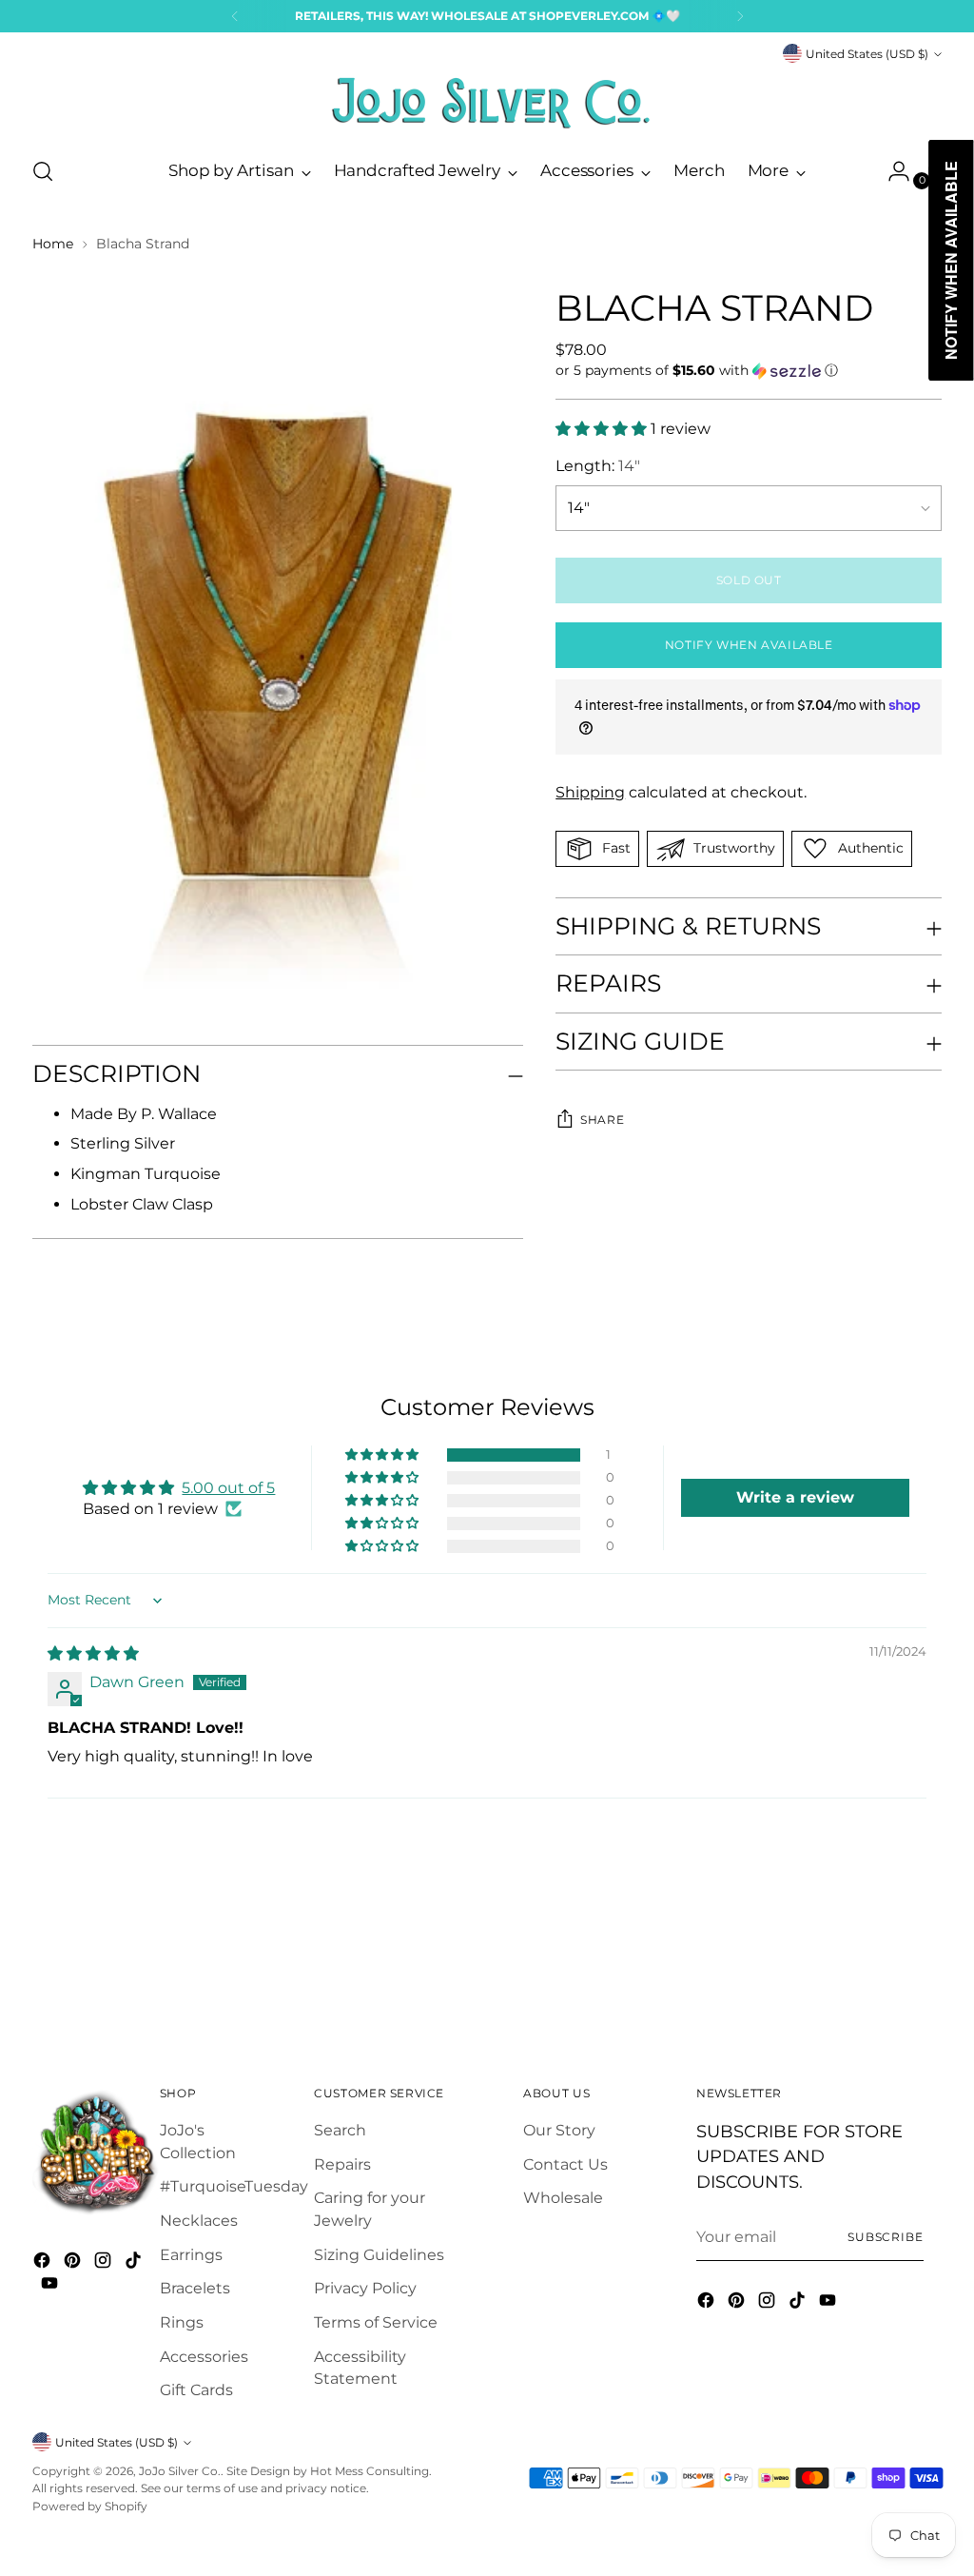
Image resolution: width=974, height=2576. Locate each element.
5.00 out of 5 (228, 1488)
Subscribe (886, 2237)
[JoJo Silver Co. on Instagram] (105, 2263)
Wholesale (563, 2198)
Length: (598, 466)
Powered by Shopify (90, 2506)
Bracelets (195, 2288)
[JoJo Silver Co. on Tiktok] (135, 2263)
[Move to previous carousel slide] (882, 1971)
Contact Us (565, 2164)
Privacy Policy (365, 2288)
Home (53, 244)
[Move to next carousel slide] (925, 1970)
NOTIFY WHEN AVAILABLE (749, 645)
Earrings (191, 2255)
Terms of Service (376, 2322)
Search (340, 2130)
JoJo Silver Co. (180, 2471)
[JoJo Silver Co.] (487, 103)
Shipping (590, 792)
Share (602, 1120)
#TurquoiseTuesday (234, 2186)
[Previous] (235, 16)
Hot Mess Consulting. (371, 2471)
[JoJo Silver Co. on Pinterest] (74, 2263)
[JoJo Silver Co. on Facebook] (44, 2263)
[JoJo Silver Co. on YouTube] (51, 2286)
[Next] (740, 16)
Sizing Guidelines (379, 2255)
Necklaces (199, 2221)
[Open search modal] (43, 171)
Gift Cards (196, 2390)
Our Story (559, 2130)
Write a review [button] (795, 1497)
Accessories (204, 2357)
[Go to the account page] (891, 171)
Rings (182, 2322)
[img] (93, 1653)
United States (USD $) (867, 54)
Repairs (342, 2164)
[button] (749, 371)
